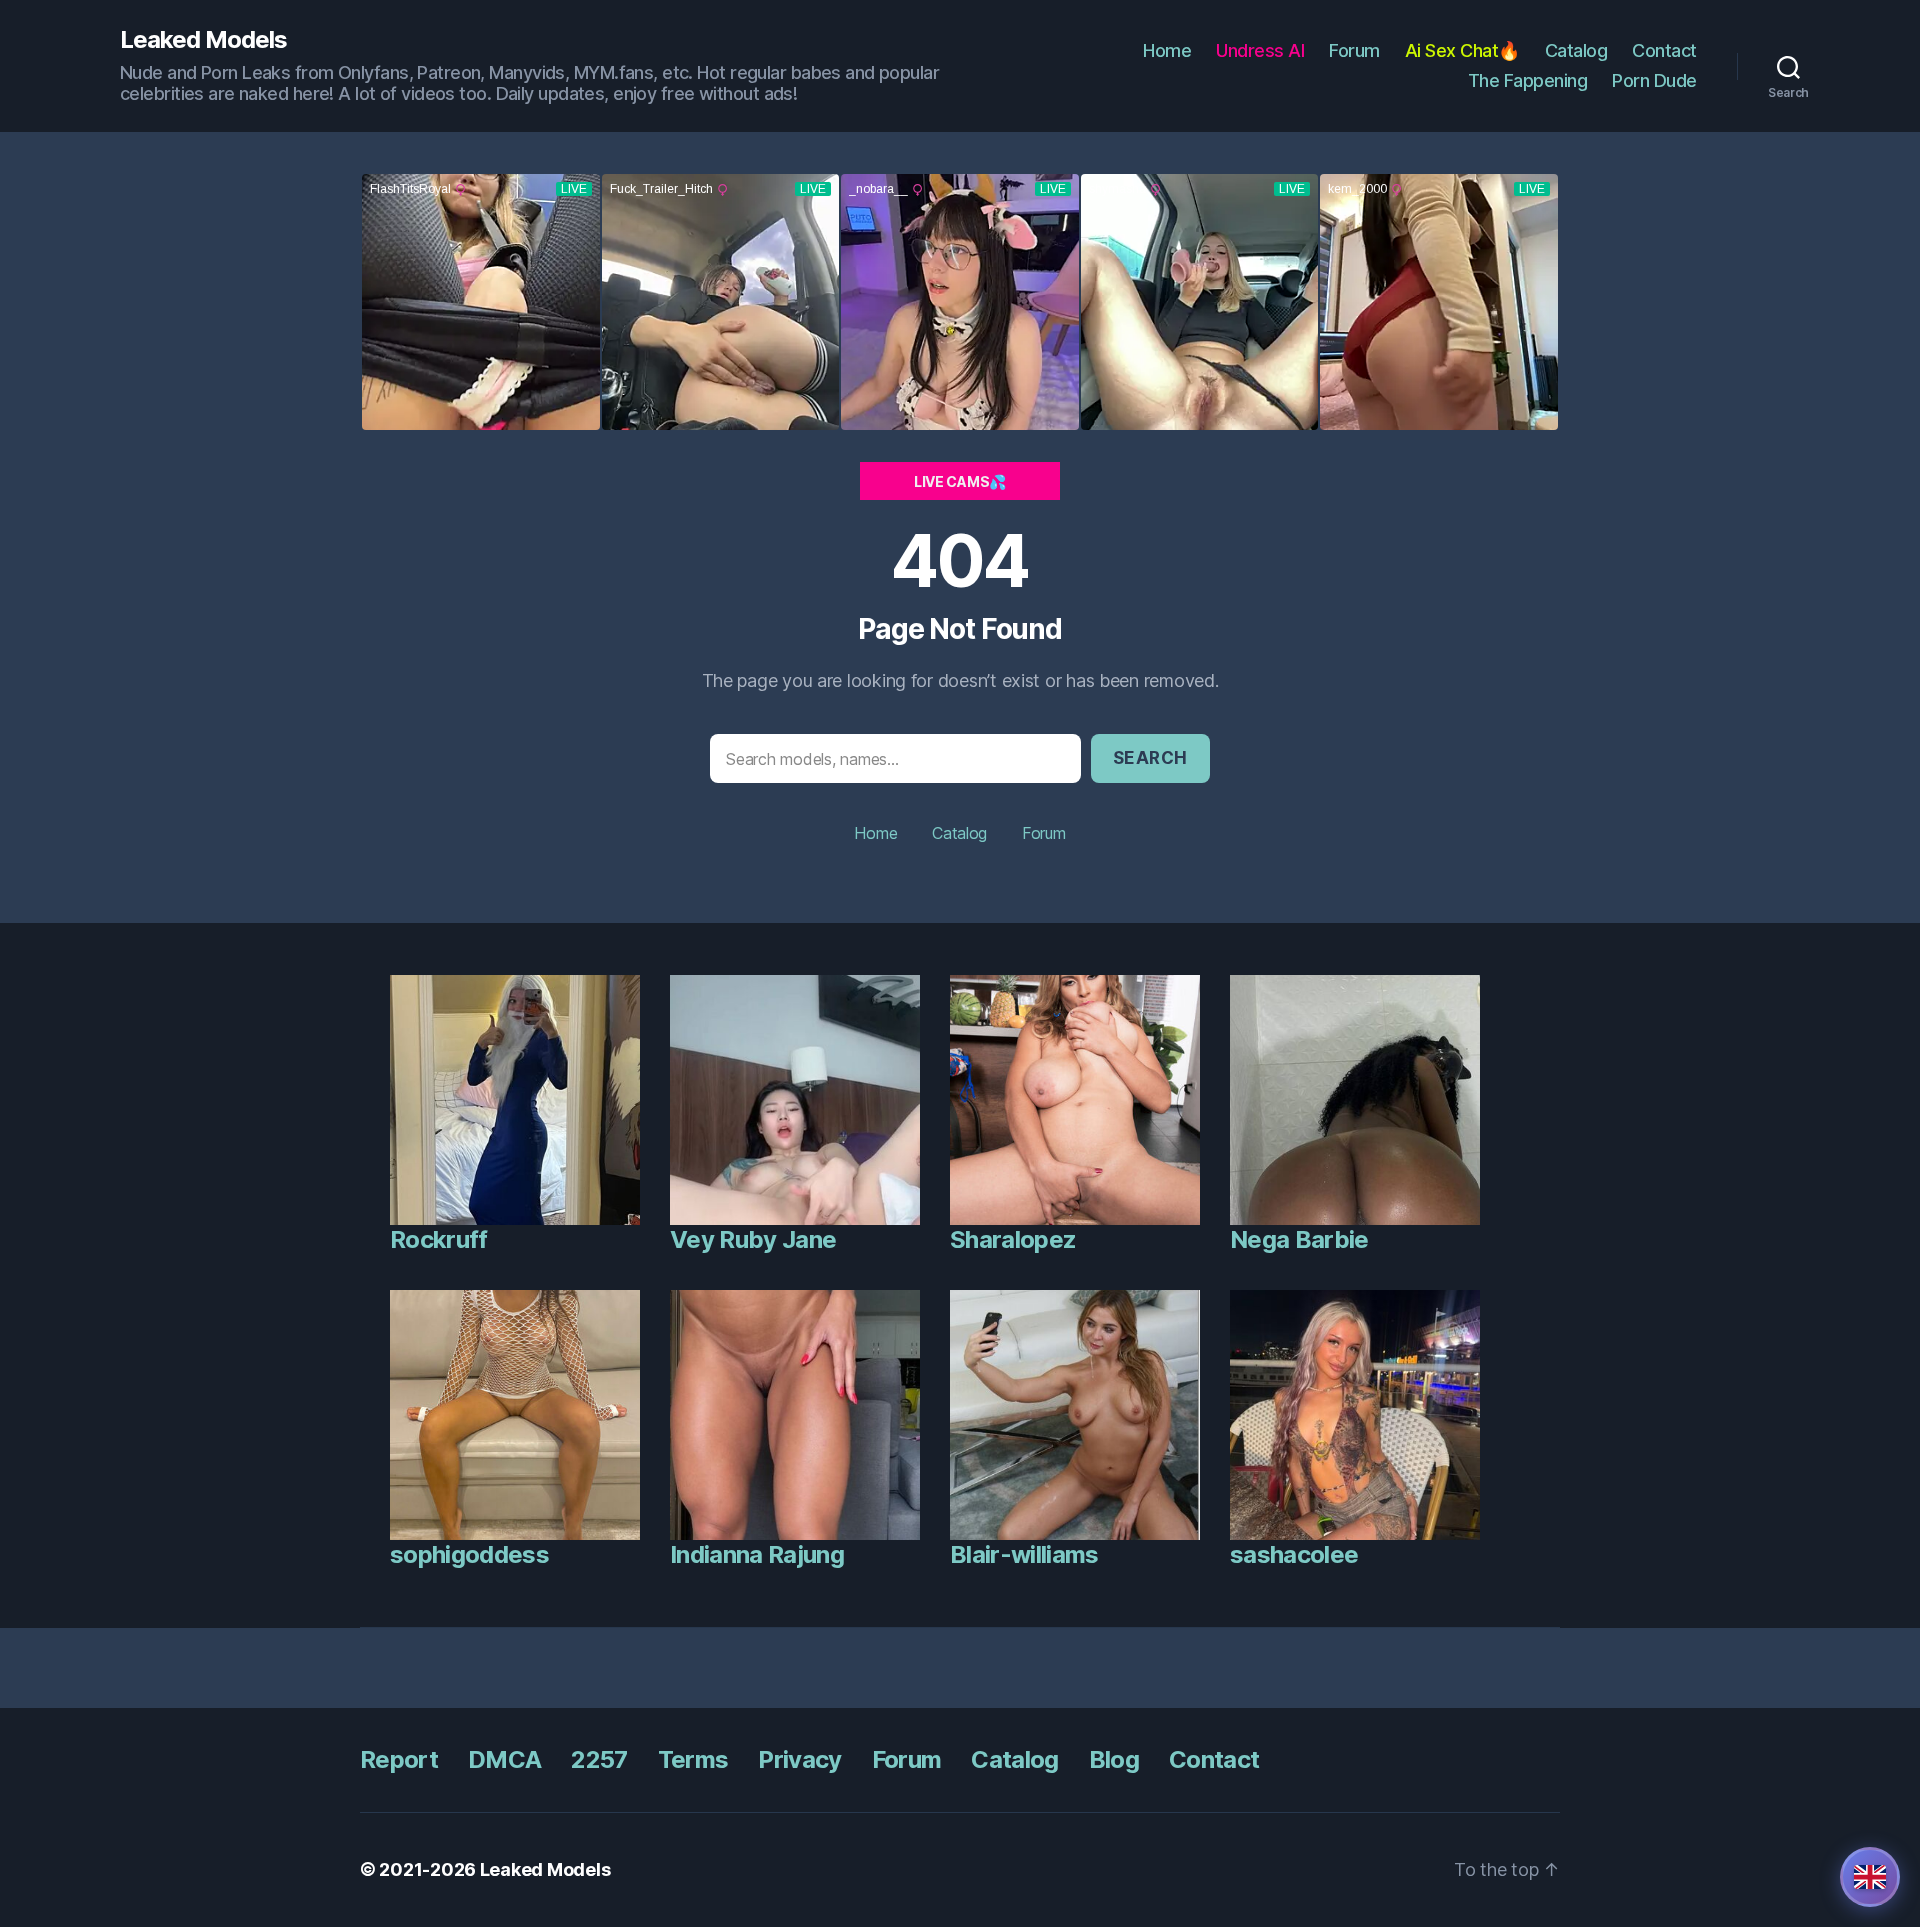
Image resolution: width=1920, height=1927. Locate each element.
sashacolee (1294, 1554)
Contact (1664, 50)
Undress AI (1260, 50)
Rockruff (439, 1239)
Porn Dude (1654, 80)
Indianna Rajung (757, 1554)
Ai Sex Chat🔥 (1462, 50)
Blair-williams (1024, 1554)
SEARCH (1150, 758)
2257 (599, 1759)
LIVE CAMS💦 (960, 481)
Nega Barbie (1299, 1239)
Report (399, 1759)
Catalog (1576, 50)
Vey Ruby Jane (753, 1239)
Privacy (799, 1759)
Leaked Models (203, 40)
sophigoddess (469, 1554)
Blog (1114, 1759)
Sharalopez (1013, 1239)
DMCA (504, 1759)
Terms (693, 1759)
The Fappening (1528, 80)
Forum (1354, 50)
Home (1167, 50)
